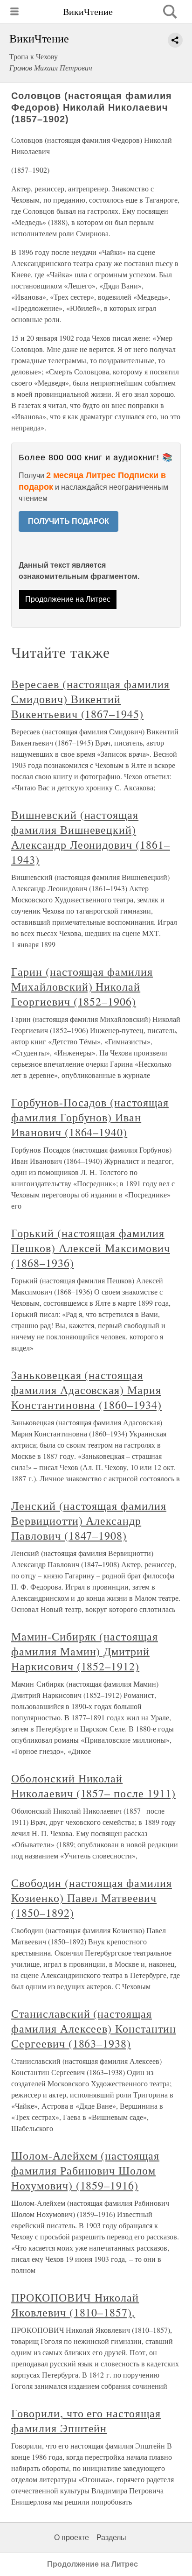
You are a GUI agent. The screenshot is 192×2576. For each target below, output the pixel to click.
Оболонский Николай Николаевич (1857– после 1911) (93, 1786)
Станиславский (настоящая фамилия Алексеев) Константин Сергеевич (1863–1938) (94, 2028)
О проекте (72, 2537)
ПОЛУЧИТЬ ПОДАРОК (69, 521)
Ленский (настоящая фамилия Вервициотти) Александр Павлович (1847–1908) (89, 1520)
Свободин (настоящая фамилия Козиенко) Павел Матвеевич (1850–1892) (92, 1898)
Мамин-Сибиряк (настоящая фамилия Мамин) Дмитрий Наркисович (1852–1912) (85, 1651)
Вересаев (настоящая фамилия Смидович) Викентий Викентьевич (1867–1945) (90, 699)
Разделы (111, 2537)
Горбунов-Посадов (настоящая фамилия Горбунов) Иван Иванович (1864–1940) (90, 1117)
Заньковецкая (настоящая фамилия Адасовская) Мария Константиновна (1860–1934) (86, 1390)
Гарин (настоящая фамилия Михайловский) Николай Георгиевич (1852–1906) (82, 986)
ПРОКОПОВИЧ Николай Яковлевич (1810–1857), (75, 2305)
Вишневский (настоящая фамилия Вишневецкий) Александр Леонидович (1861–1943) (91, 837)
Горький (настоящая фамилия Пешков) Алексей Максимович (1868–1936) (91, 1248)
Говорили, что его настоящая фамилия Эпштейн (86, 2421)
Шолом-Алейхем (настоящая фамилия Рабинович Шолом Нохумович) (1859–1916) (85, 2170)
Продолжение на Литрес (68, 599)
